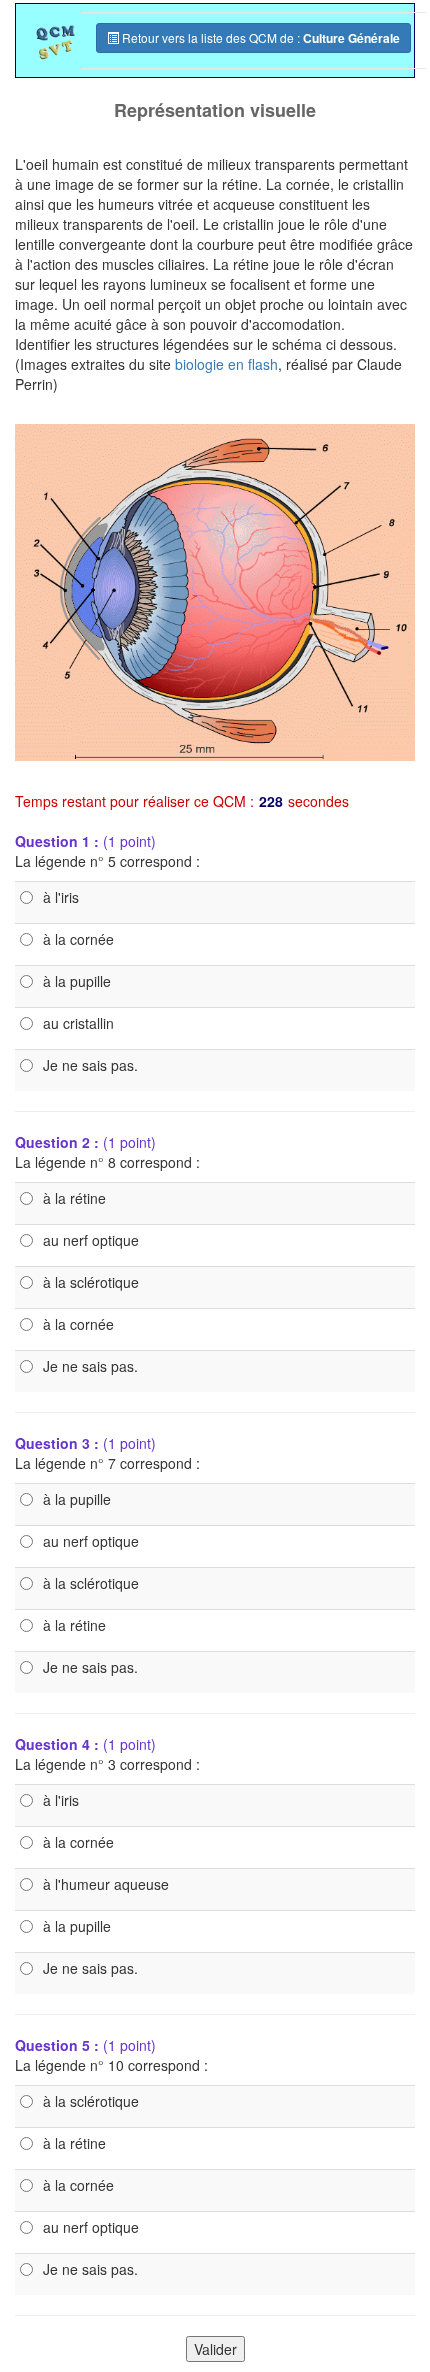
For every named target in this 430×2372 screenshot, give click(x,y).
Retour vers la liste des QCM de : (259, 38)
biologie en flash (226, 364)
